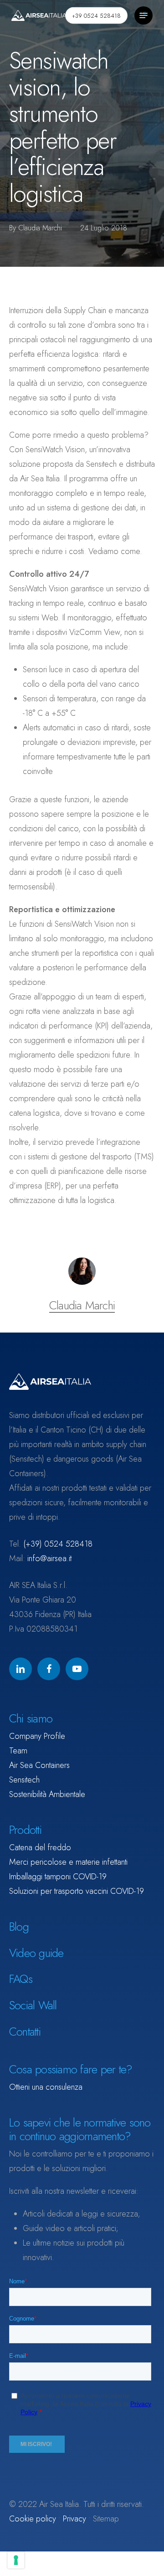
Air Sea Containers (39, 1765)
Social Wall (33, 2005)
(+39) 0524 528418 (58, 1544)
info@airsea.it (49, 1558)
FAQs (21, 1979)
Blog (19, 1927)
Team (18, 1751)
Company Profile (37, 1736)
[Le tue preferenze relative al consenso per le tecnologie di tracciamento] (16, 2560)
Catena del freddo (40, 1847)
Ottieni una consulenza (46, 2087)
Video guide (36, 1953)
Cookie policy (33, 2519)
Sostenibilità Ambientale (47, 1794)
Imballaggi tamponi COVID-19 (58, 1877)
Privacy (74, 2519)
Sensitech (24, 1780)
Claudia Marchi (40, 228)
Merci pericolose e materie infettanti (68, 1862)
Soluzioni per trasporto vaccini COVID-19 (77, 1891)
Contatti (25, 2032)
